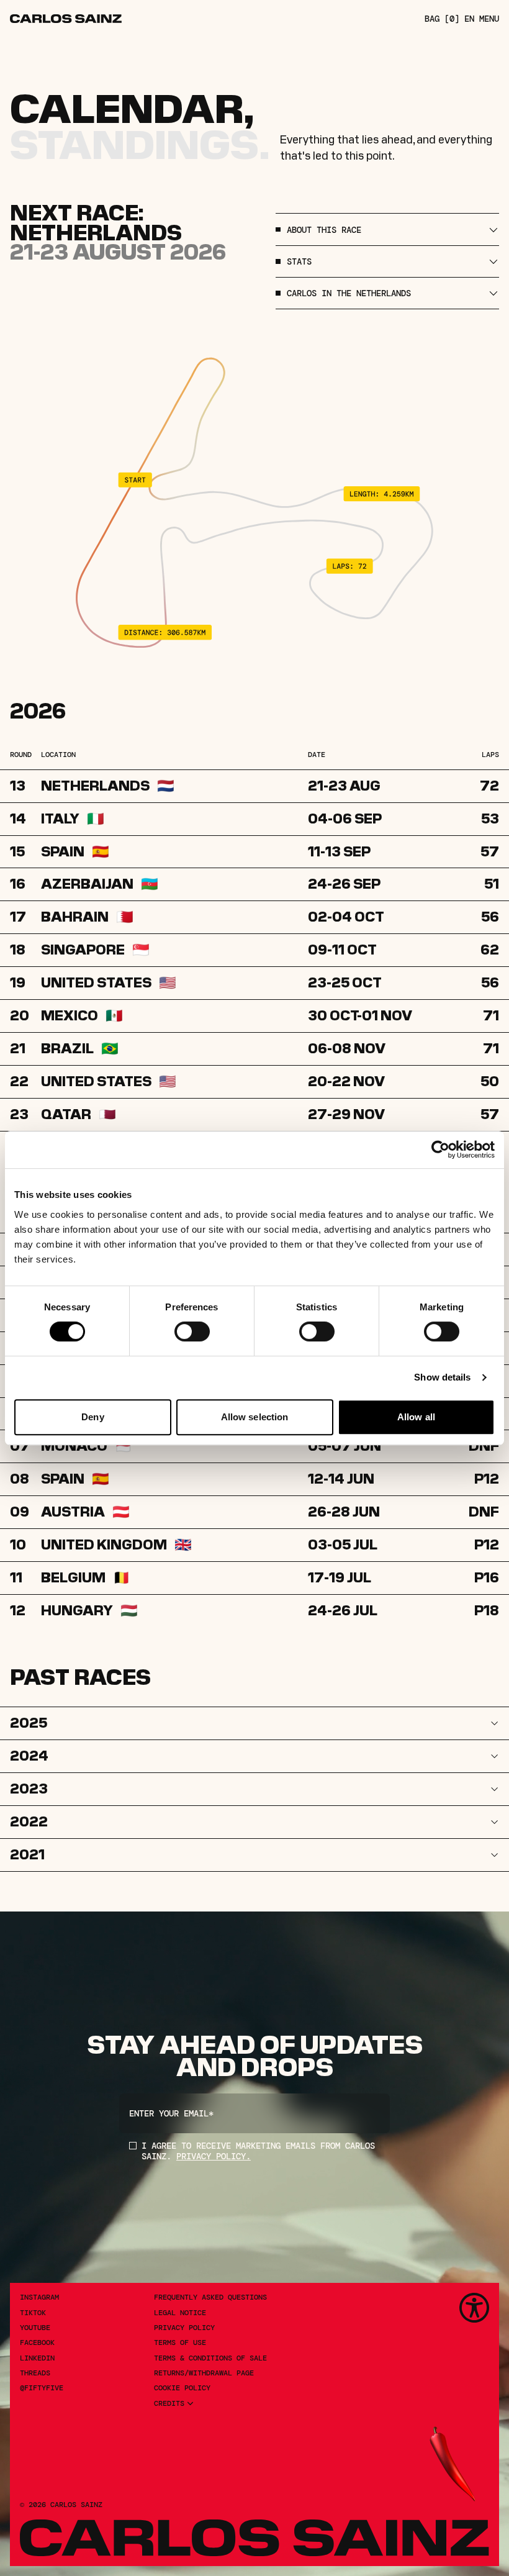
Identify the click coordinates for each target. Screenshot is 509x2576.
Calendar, (132, 109)
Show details (442, 1377)
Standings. (140, 145)
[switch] (192, 1331)
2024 (29, 1756)
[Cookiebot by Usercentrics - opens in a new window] (440, 1150)
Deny (92, 1417)
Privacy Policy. (214, 2156)
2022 (29, 1821)
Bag (442, 19)
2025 (29, 1723)
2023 (29, 1789)
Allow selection (255, 1417)
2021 (27, 1854)
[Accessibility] (474, 2308)
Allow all (416, 1417)
